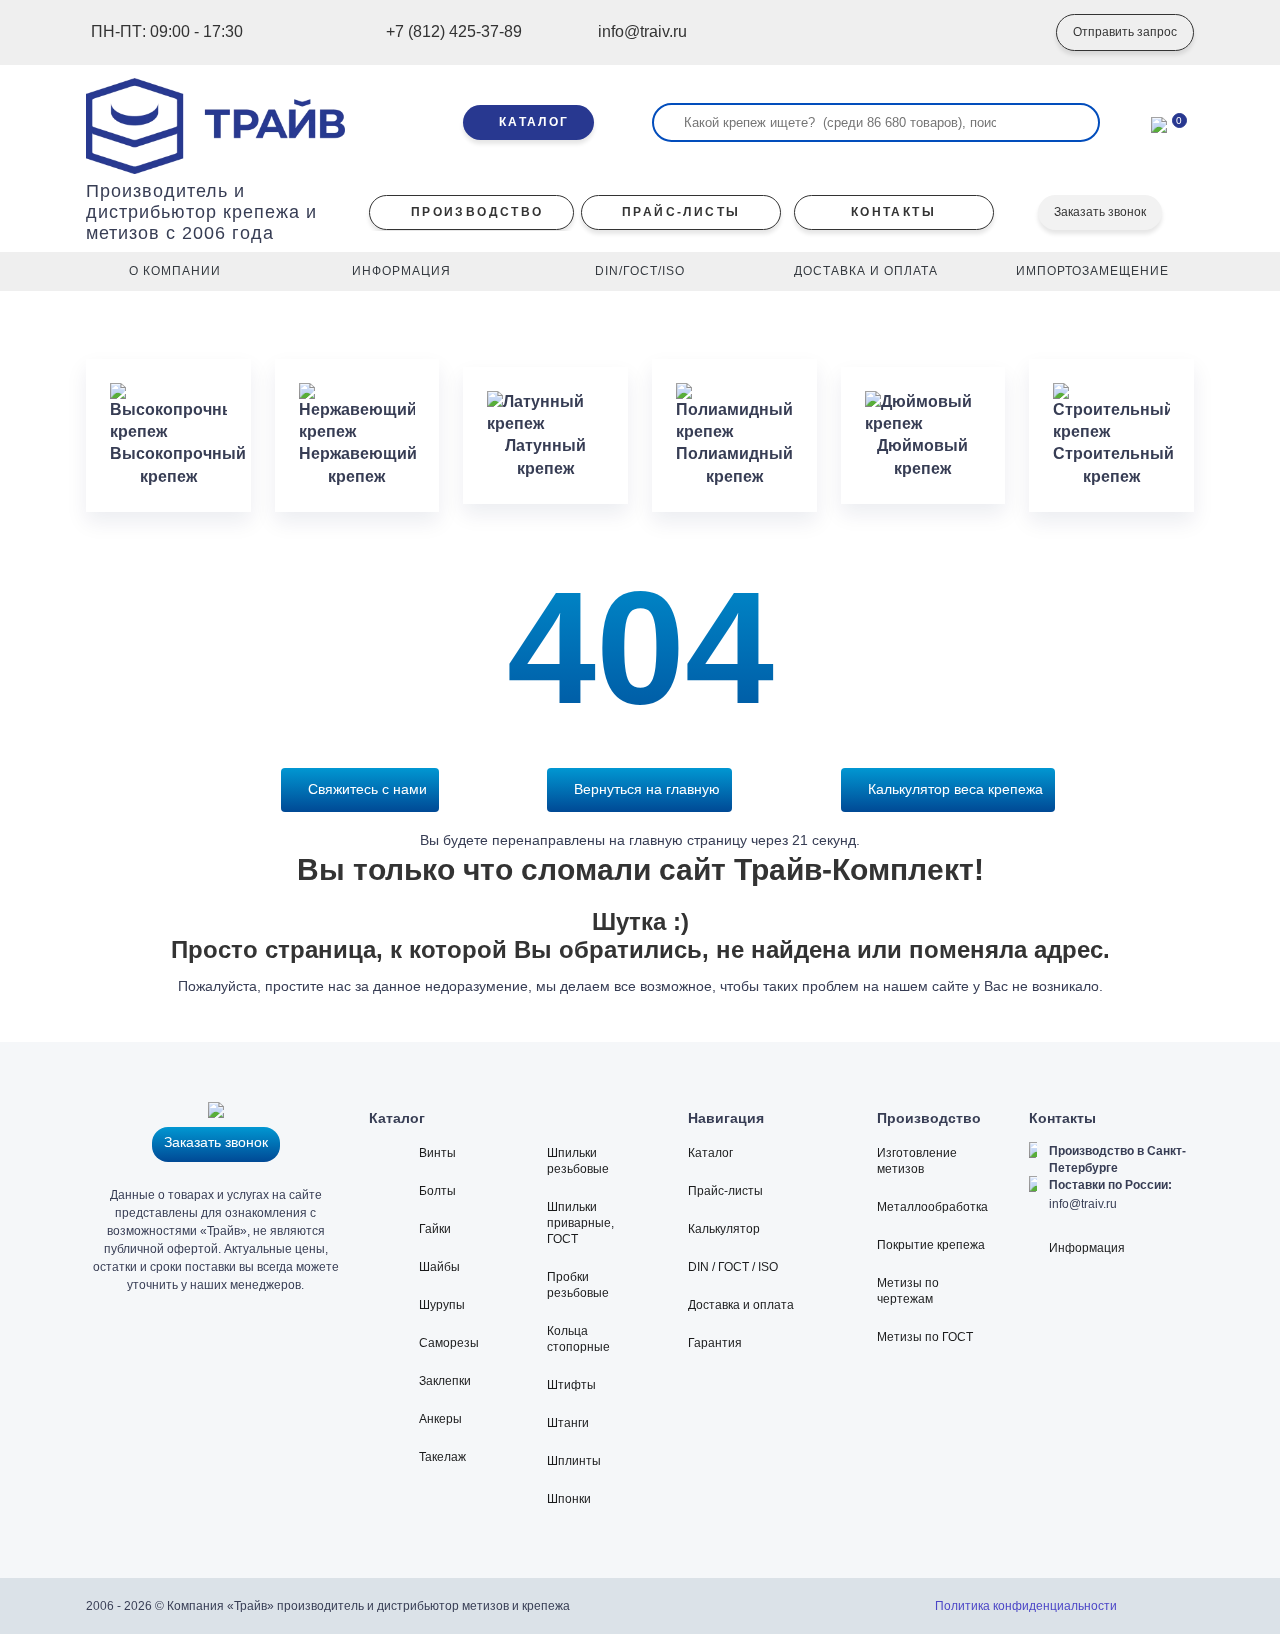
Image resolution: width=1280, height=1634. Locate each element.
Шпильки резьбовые (578, 1161)
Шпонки (569, 1499)
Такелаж (442, 1457)
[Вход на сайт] (1011, 33)
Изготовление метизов (917, 1161)
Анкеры (440, 1419)
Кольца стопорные (578, 1339)
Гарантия (715, 1343)
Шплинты (574, 1461)
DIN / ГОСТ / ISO (733, 1267)
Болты (437, 1191)
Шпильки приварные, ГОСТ (580, 1223)
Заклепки (445, 1381)
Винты (437, 1153)
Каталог (710, 1153)
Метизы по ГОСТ (925, 1337)
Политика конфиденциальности (1026, 1606)
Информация (1087, 1248)
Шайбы (439, 1267)
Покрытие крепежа (931, 1245)
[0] (1159, 123)
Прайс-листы (725, 1191)
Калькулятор (724, 1229)
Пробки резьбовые (578, 1285)
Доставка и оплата (741, 1305)
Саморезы (449, 1343)
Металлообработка (932, 1207)
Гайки (435, 1229)
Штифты (571, 1385)
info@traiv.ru (1083, 1204)
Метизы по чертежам (908, 1291)
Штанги (568, 1423)
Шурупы (442, 1305)
